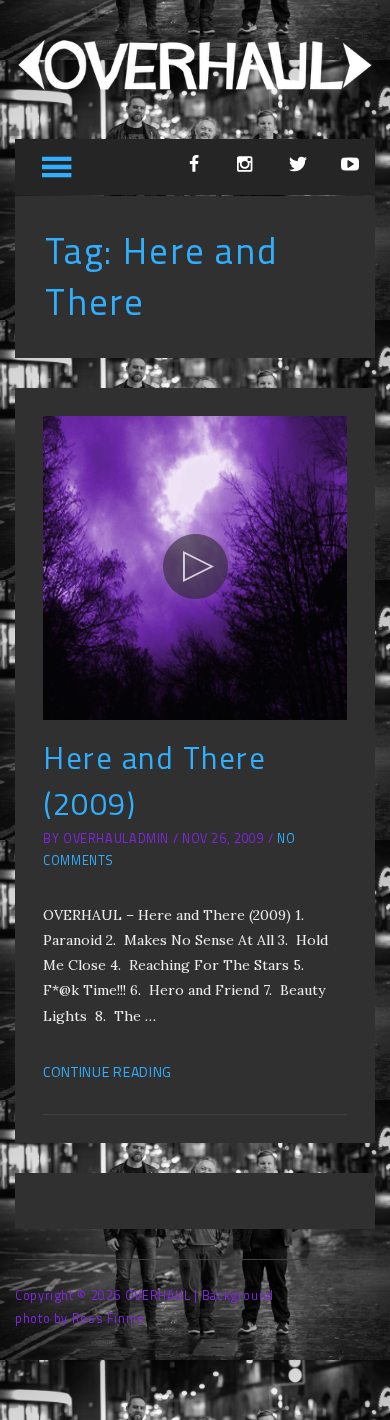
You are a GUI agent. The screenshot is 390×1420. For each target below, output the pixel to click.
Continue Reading (107, 1071)
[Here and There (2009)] (195, 568)
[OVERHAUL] (195, 96)
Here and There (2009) (155, 780)
